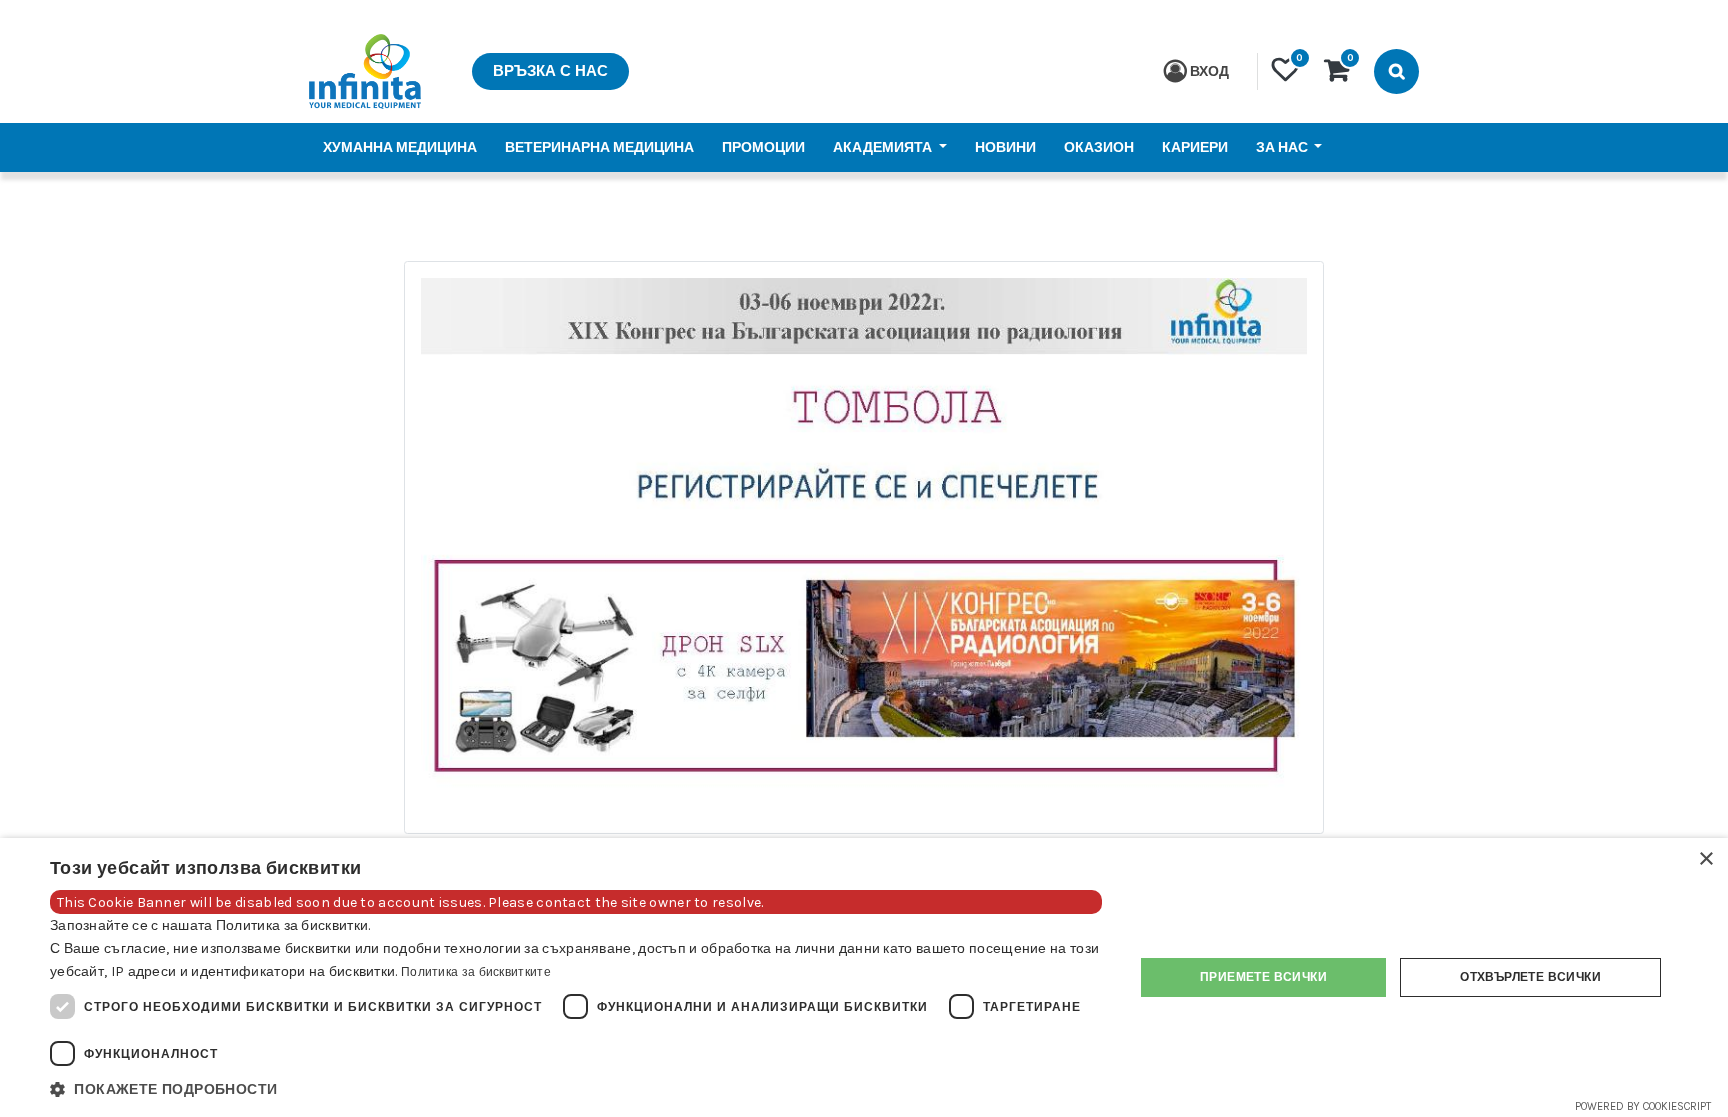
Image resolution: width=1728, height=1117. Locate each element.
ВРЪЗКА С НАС (550, 71)
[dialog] (864, 977)
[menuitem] (400, 147)
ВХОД (1209, 71)
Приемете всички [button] (1263, 977)
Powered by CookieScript (1643, 1106)
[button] (576, 1089)
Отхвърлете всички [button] (1530, 977)
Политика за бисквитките (476, 972)
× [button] (1705, 859)
